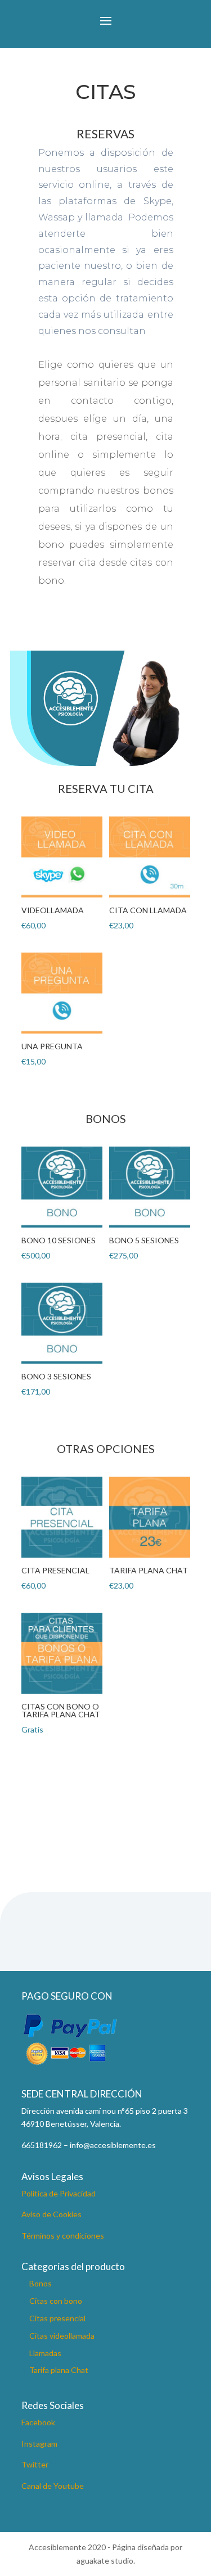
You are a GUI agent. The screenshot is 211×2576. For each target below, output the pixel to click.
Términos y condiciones (63, 2236)
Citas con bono (56, 2301)
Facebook (38, 2422)
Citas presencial (57, 2318)
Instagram (39, 2444)
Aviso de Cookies (51, 2214)
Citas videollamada (62, 2336)
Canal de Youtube (53, 2486)
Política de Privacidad (59, 2193)
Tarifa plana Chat (59, 2370)
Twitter (35, 2464)
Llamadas (45, 2353)
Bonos (41, 2283)
